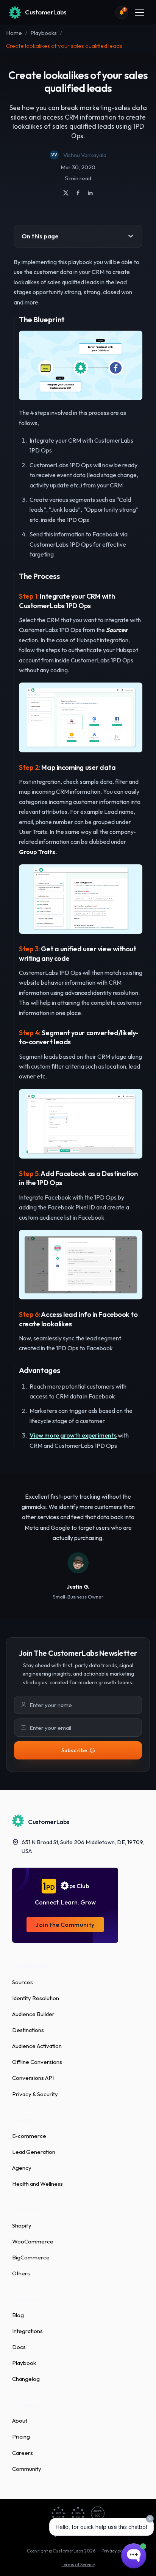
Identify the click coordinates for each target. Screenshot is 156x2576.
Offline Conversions (37, 2062)
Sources (23, 1982)
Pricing (21, 2436)
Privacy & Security (35, 2094)
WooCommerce (33, 2241)
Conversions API (33, 2078)
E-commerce (29, 2136)
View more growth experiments (73, 1435)
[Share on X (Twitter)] (66, 193)
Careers (23, 2453)
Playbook (24, 2363)
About (20, 2421)
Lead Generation (34, 2152)
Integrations (27, 2331)
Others (21, 2273)
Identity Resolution (36, 1998)
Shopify (22, 2225)
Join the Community (65, 1925)
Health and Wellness (37, 2184)
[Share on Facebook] (78, 193)
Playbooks (44, 33)
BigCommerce (31, 2257)
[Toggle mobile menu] (139, 13)
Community (27, 2469)
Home (14, 33)
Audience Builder (33, 2014)
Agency (22, 2168)
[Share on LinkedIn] (90, 193)
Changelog (26, 2379)
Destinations (28, 2030)
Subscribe (74, 1750)
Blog (18, 2315)
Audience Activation (37, 2046)
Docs (19, 2347)
